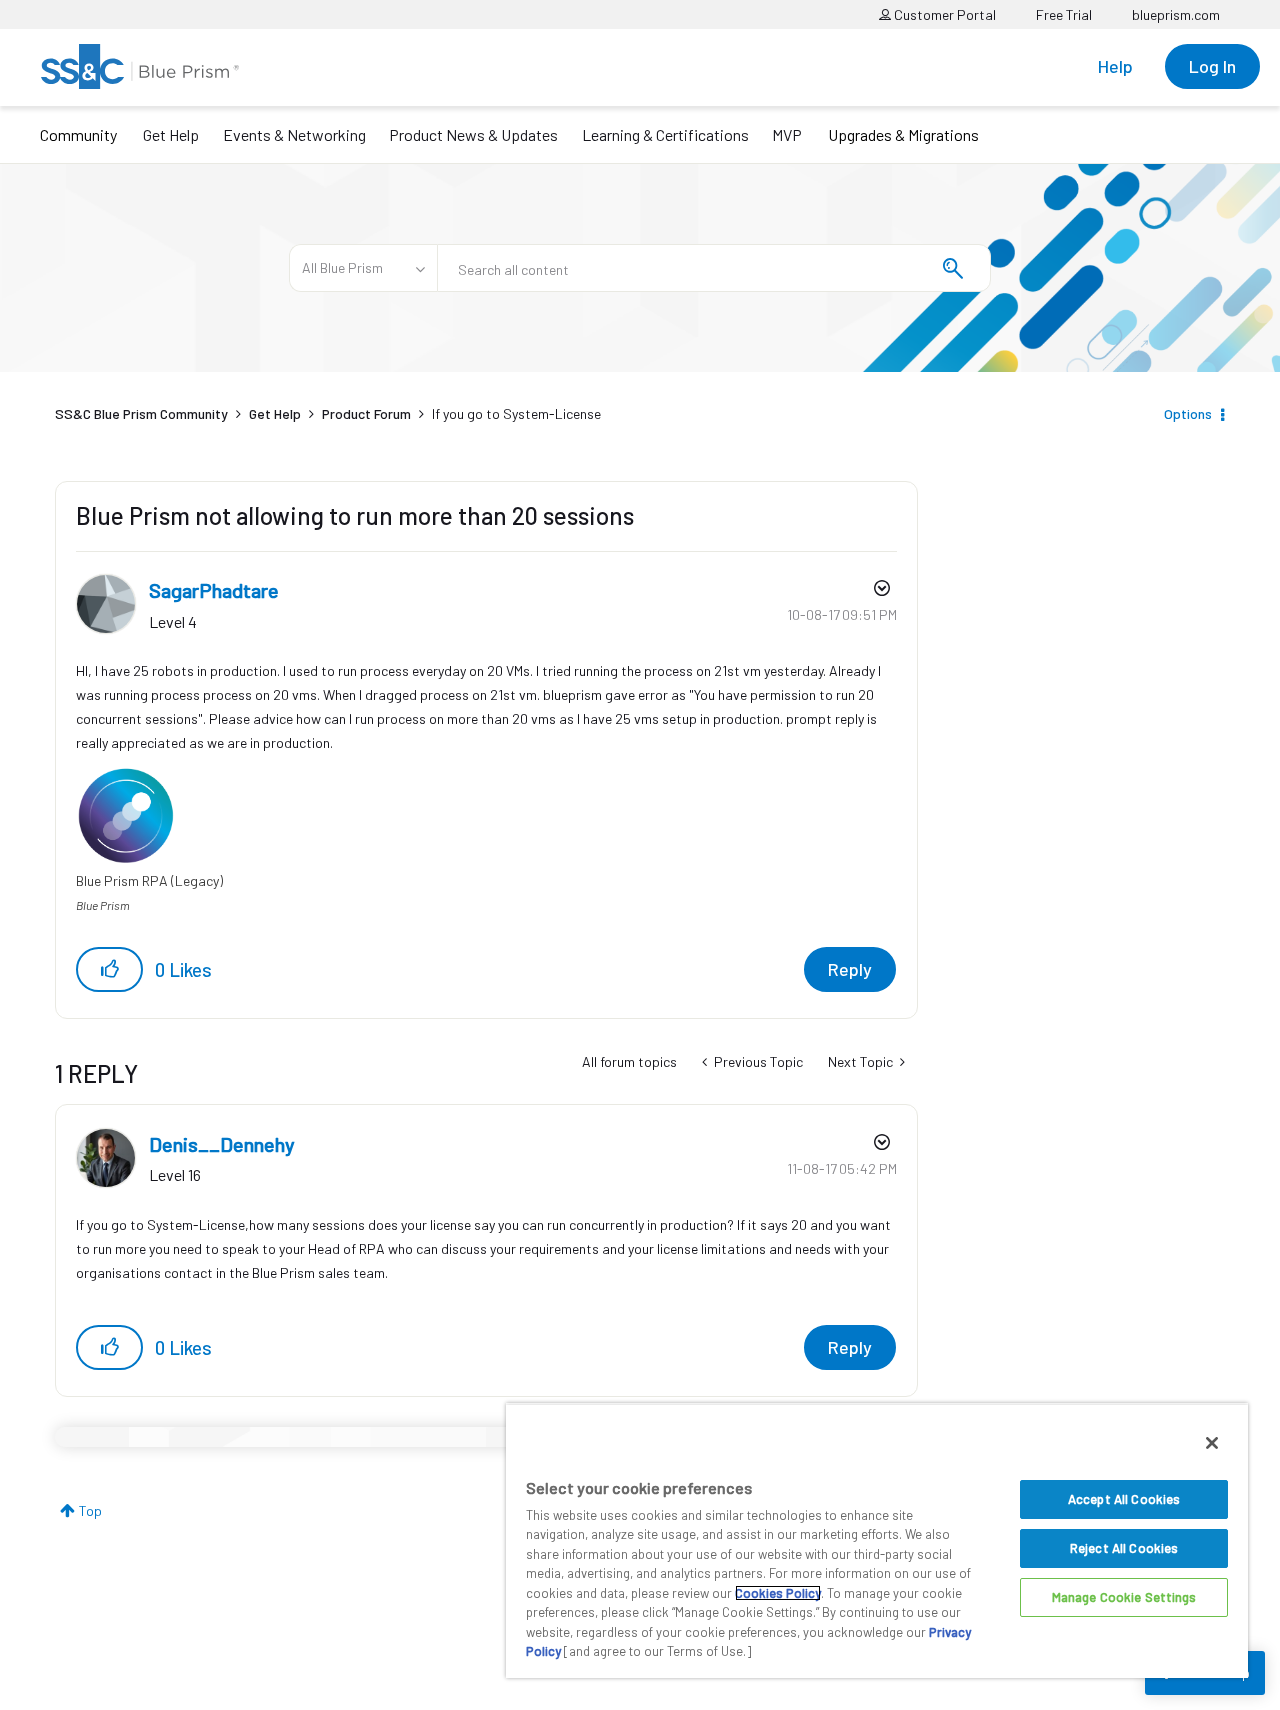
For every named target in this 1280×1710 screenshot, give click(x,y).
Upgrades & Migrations (903, 134)
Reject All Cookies (1124, 1548)
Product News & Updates (473, 134)
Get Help (171, 134)
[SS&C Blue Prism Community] (140, 66)
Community (78, 134)
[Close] (1212, 1443)
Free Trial (1064, 14)
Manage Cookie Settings (1124, 1597)
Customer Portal (943, 14)
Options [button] (1188, 413)
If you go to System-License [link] (516, 413)
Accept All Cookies (1124, 1499)
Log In (1212, 66)
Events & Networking (294, 134)
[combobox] (714, 268)
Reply (850, 969)
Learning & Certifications (665, 134)
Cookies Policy (778, 1593)
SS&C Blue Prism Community (141, 413)
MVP (787, 134)
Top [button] (90, 1510)
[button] (109, 969)
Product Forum (366, 413)
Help (1115, 66)
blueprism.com (1176, 14)
